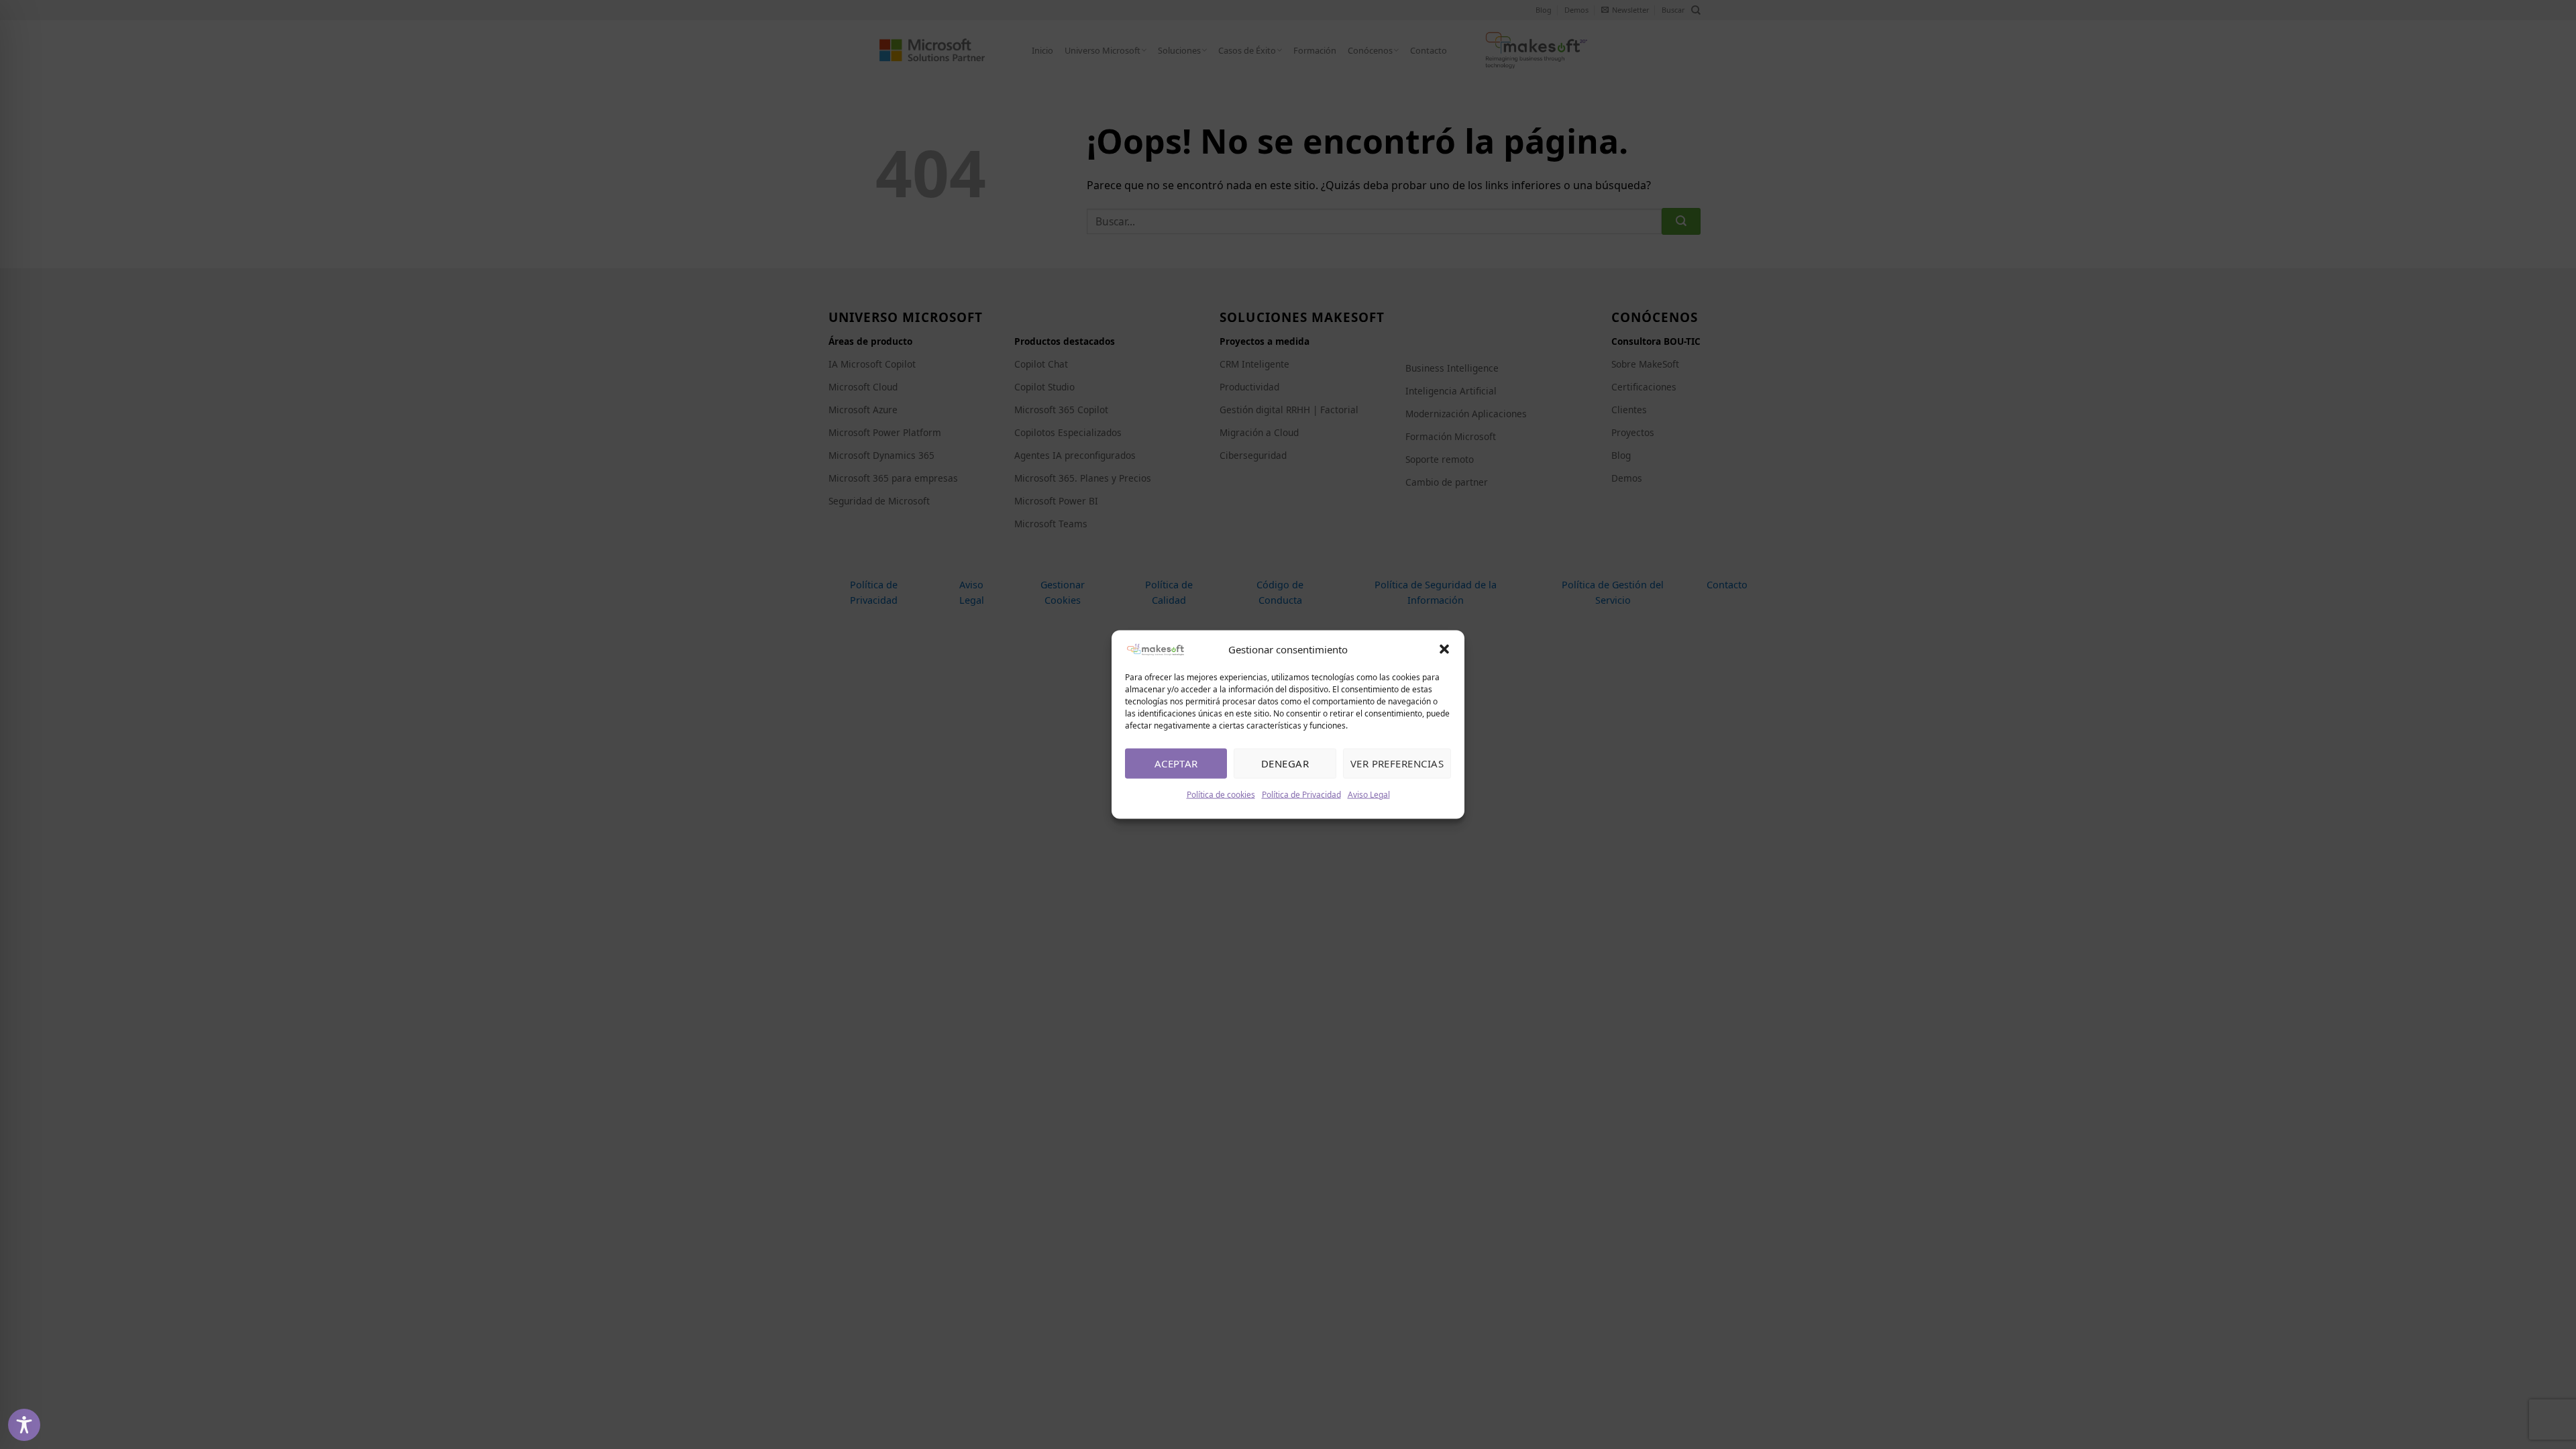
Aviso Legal (1369, 794)
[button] (1444, 649)
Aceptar (1176, 763)
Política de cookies (1221, 794)
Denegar (1285, 763)
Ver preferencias (1397, 763)
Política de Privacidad (1301, 794)
